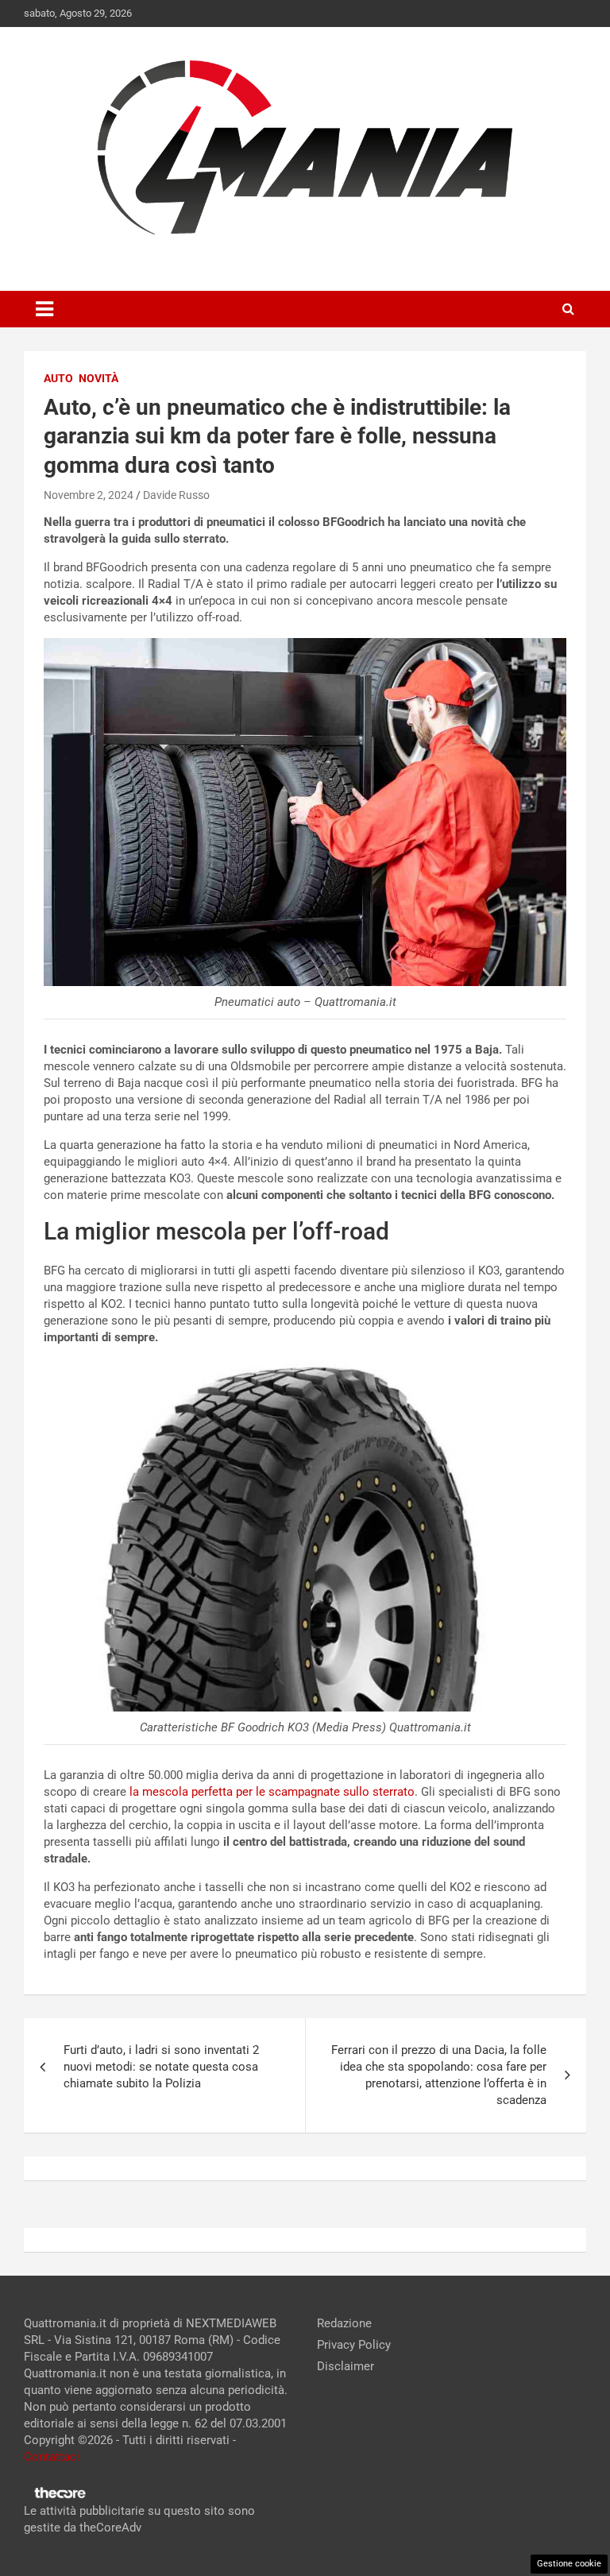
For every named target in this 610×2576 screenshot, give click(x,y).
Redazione (344, 2323)
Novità (98, 378)
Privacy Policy (354, 2345)
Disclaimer (346, 2366)
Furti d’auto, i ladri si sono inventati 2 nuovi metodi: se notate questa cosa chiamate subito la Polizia (161, 2067)
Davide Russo (176, 495)
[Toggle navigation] (44, 309)
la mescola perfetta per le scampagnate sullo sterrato (272, 1792)
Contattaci (52, 2457)
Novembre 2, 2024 (89, 495)
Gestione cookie (569, 2564)
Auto (58, 378)
